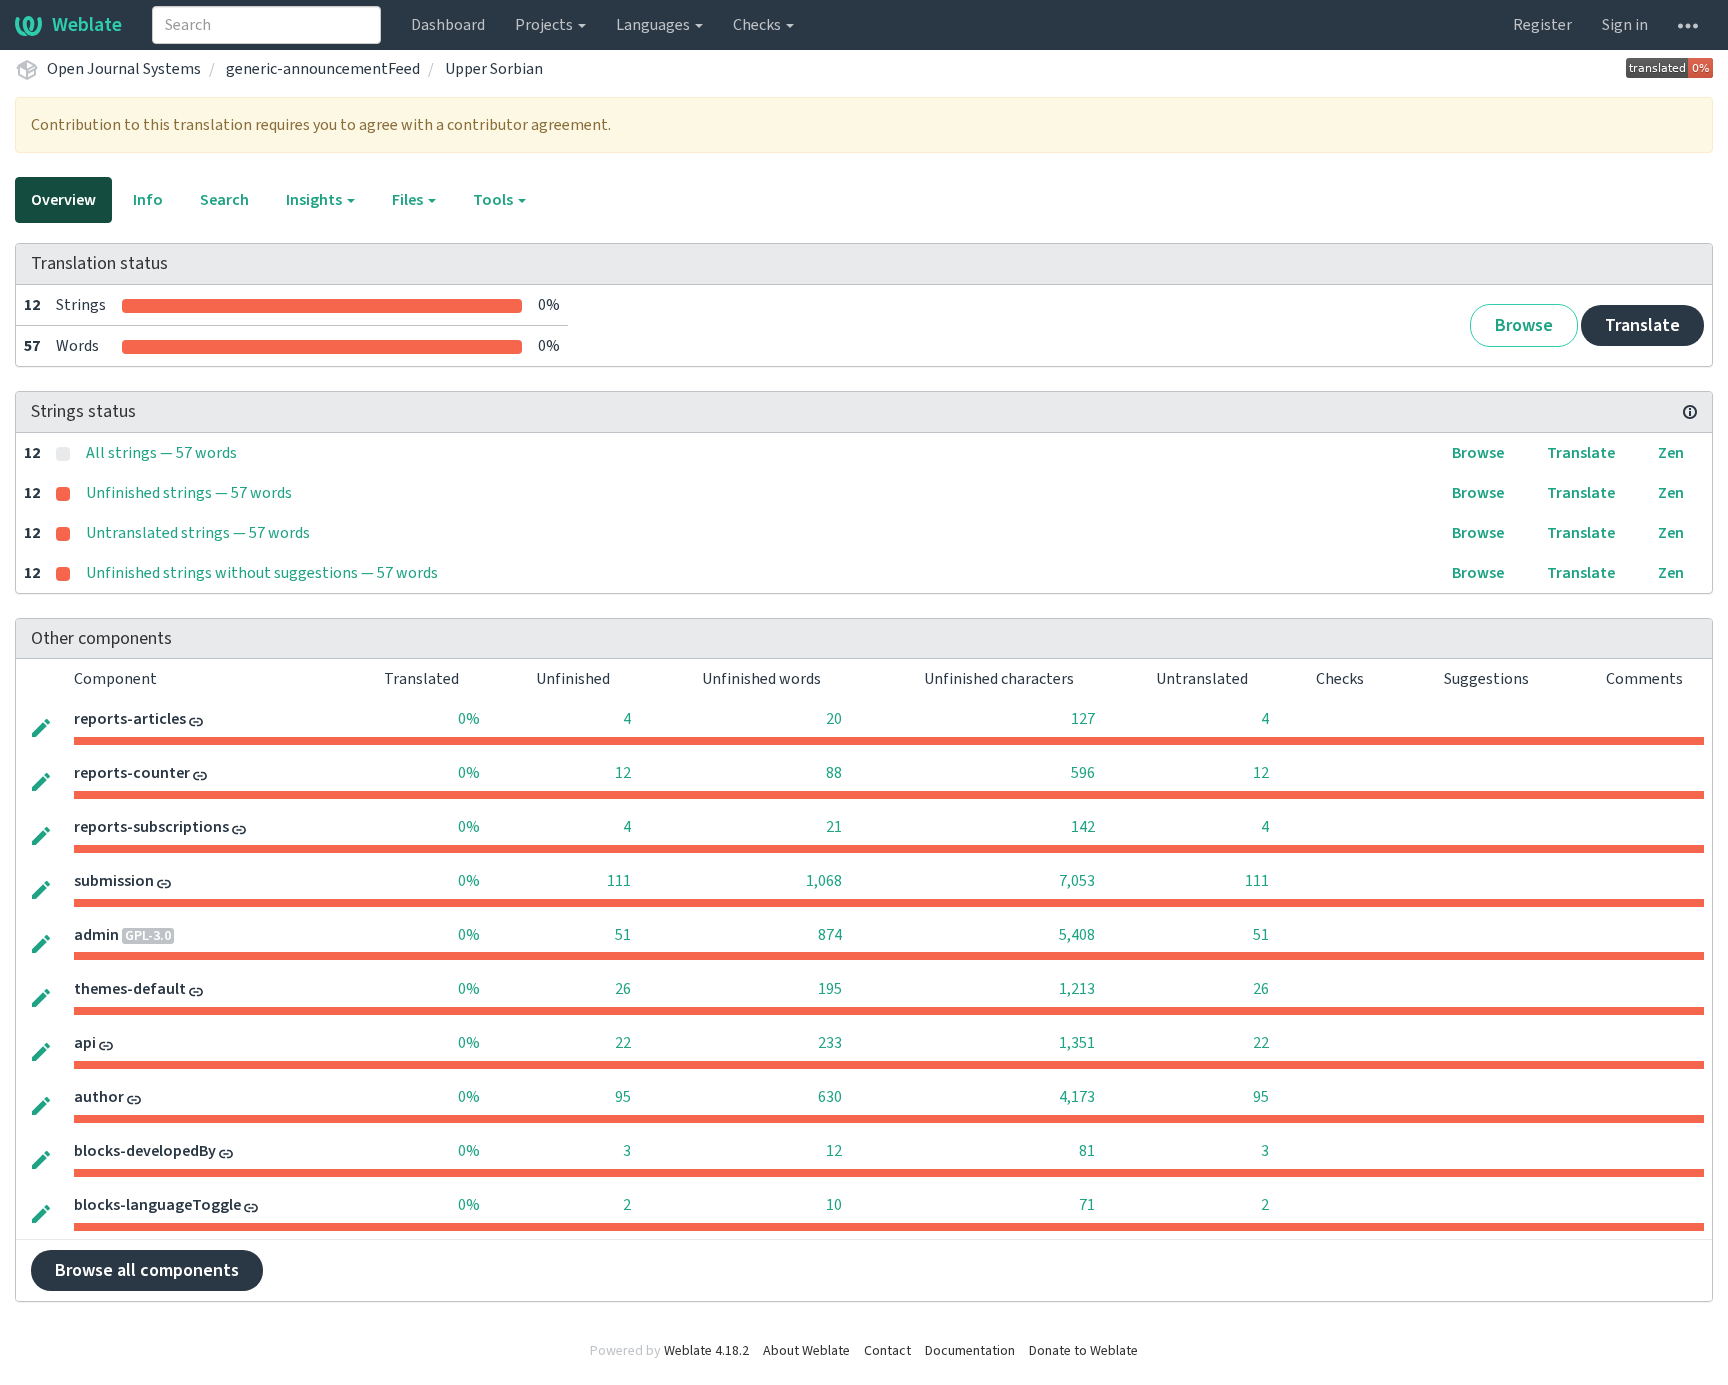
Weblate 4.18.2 (706, 1351)
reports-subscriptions (151, 827)
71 (1087, 1205)
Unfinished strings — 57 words (189, 493)
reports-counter (132, 773)
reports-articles (130, 719)
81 (1087, 1151)
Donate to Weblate (1083, 1351)
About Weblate (806, 1351)
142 (1083, 827)
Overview (63, 200)
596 (1083, 773)
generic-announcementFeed (323, 69)
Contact (887, 1351)
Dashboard (448, 25)
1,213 (1077, 989)
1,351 (1077, 1043)
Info (148, 200)
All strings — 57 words (161, 453)
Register (1542, 25)
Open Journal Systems (124, 69)
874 (830, 935)
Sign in (1625, 25)
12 (623, 773)
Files (409, 200)
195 (830, 989)
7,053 (1077, 881)
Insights (315, 200)
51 (623, 935)
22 (623, 1043)
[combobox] (266, 25)
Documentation (970, 1351)
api (85, 1043)
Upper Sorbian (494, 69)
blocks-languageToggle (157, 1205)
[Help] (1688, 25)
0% (469, 719)
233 (830, 1043)
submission (114, 881)
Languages (654, 25)
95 (623, 1097)
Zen (1671, 453)
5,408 (1077, 935)
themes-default (130, 989)
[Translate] (41, 726)
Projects (545, 25)
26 (623, 989)
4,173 (1077, 1097)
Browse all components (147, 1270)
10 (834, 1205)
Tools (494, 200)
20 (834, 719)
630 (830, 1097)
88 (834, 773)
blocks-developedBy (145, 1151)
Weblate (87, 25)
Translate (1642, 325)
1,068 (824, 881)
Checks (758, 25)
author (99, 1097)
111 (619, 881)
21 (834, 827)
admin (96, 935)
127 (1083, 719)
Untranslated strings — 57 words (198, 533)
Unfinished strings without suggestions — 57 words (262, 573)
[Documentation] (1690, 412)
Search (224, 200)
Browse (1524, 325)
